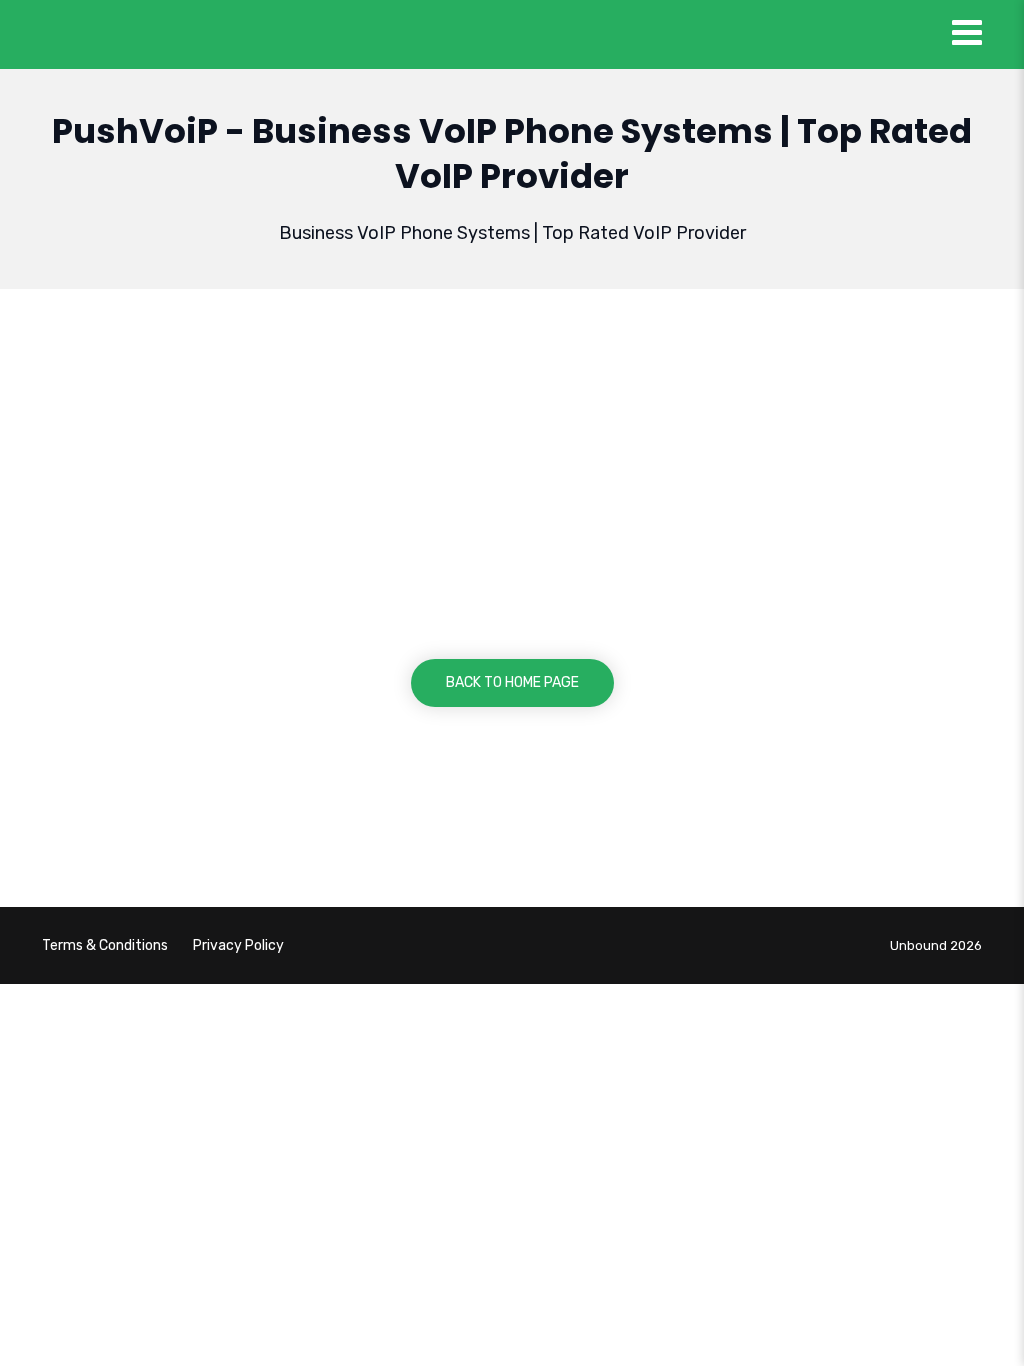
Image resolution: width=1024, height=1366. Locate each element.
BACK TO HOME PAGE (512, 682)
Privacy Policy (238, 945)
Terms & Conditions (105, 945)
